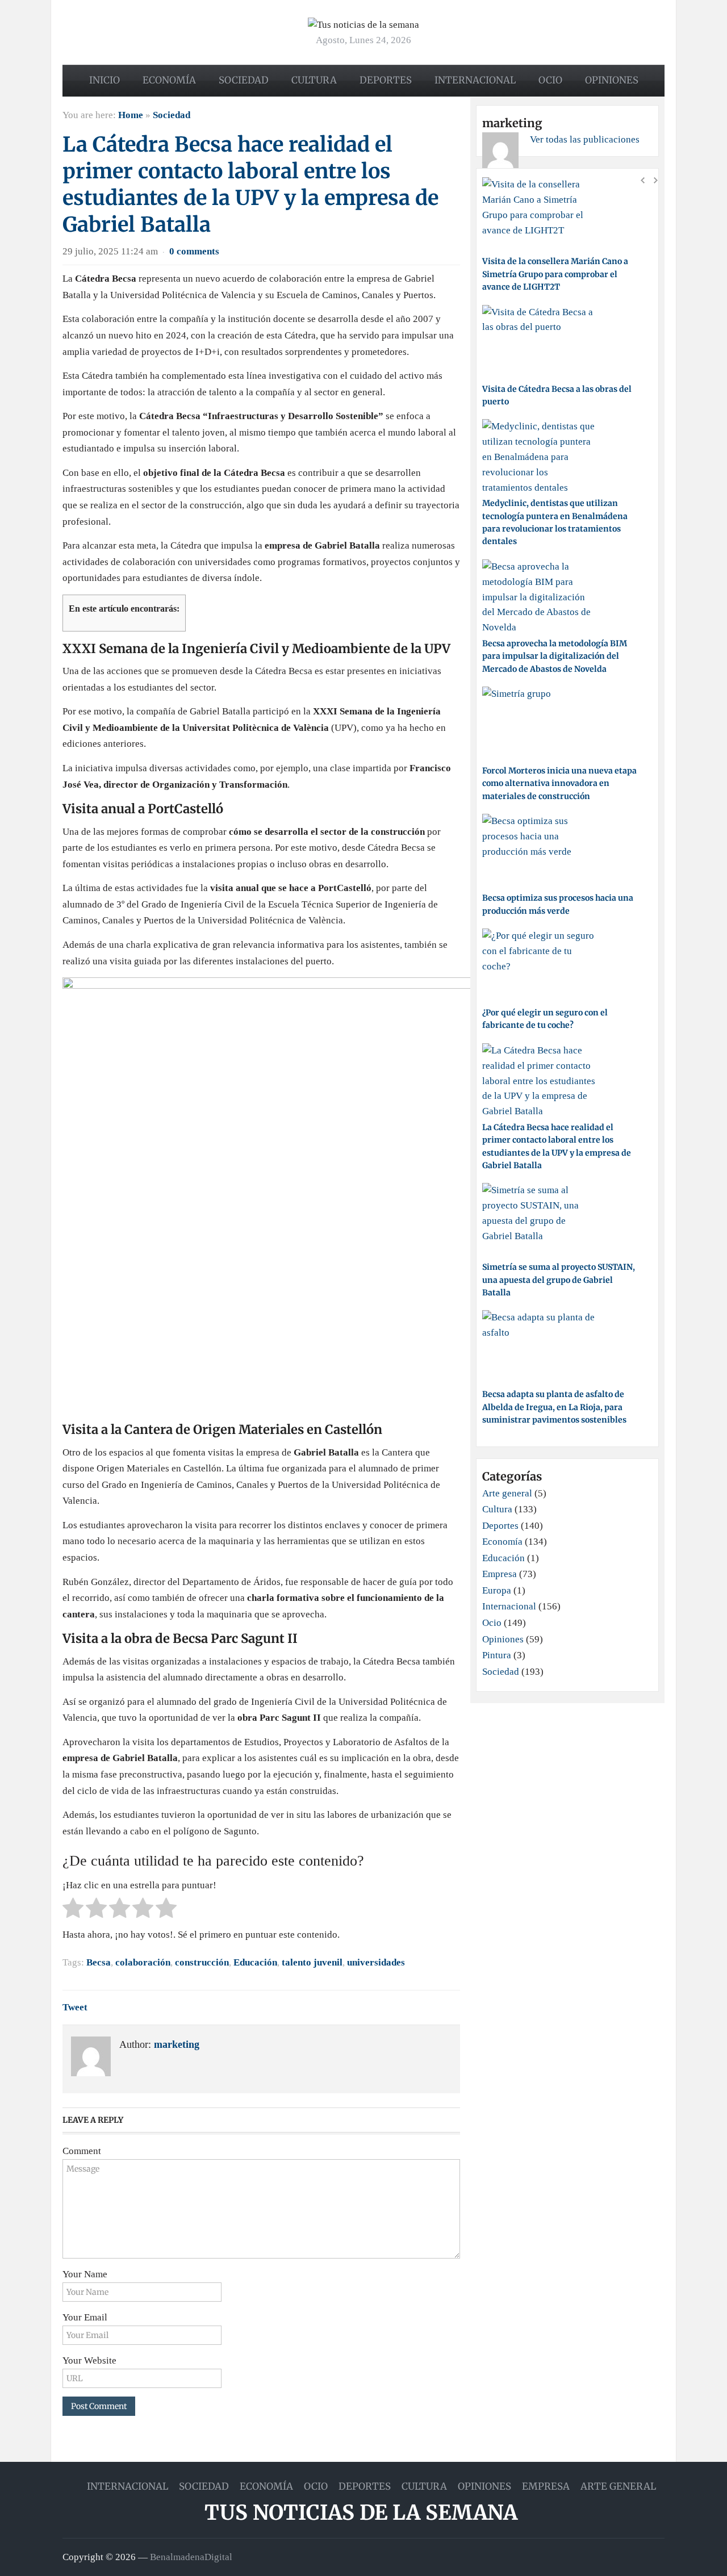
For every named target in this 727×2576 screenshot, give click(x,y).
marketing (177, 2044)
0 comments (194, 251)
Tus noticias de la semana (361, 2513)
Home (131, 115)
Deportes (386, 80)
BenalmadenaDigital (191, 2557)
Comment (82, 2151)
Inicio (105, 80)
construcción (202, 1962)
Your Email (85, 2317)
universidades (376, 1962)
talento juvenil (312, 1962)
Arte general (507, 1493)
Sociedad (244, 80)
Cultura (314, 80)
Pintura (497, 1655)
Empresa (500, 1574)
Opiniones (612, 80)
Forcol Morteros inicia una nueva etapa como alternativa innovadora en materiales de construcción (559, 783)
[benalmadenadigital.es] (363, 24)
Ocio (550, 80)
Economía (169, 80)
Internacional (475, 80)
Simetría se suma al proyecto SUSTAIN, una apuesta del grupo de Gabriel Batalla (559, 1280)
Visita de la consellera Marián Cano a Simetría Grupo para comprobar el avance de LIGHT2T (555, 274)
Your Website (89, 2360)
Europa (497, 1590)
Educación (255, 1962)
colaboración (143, 1962)
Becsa (99, 1962)
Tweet (75, 2007)
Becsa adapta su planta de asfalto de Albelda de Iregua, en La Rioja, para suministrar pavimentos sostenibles (554, 1407)
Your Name (85, 2274)
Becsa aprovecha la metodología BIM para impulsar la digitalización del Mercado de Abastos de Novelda (555, 656)
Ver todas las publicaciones (585, 139)
